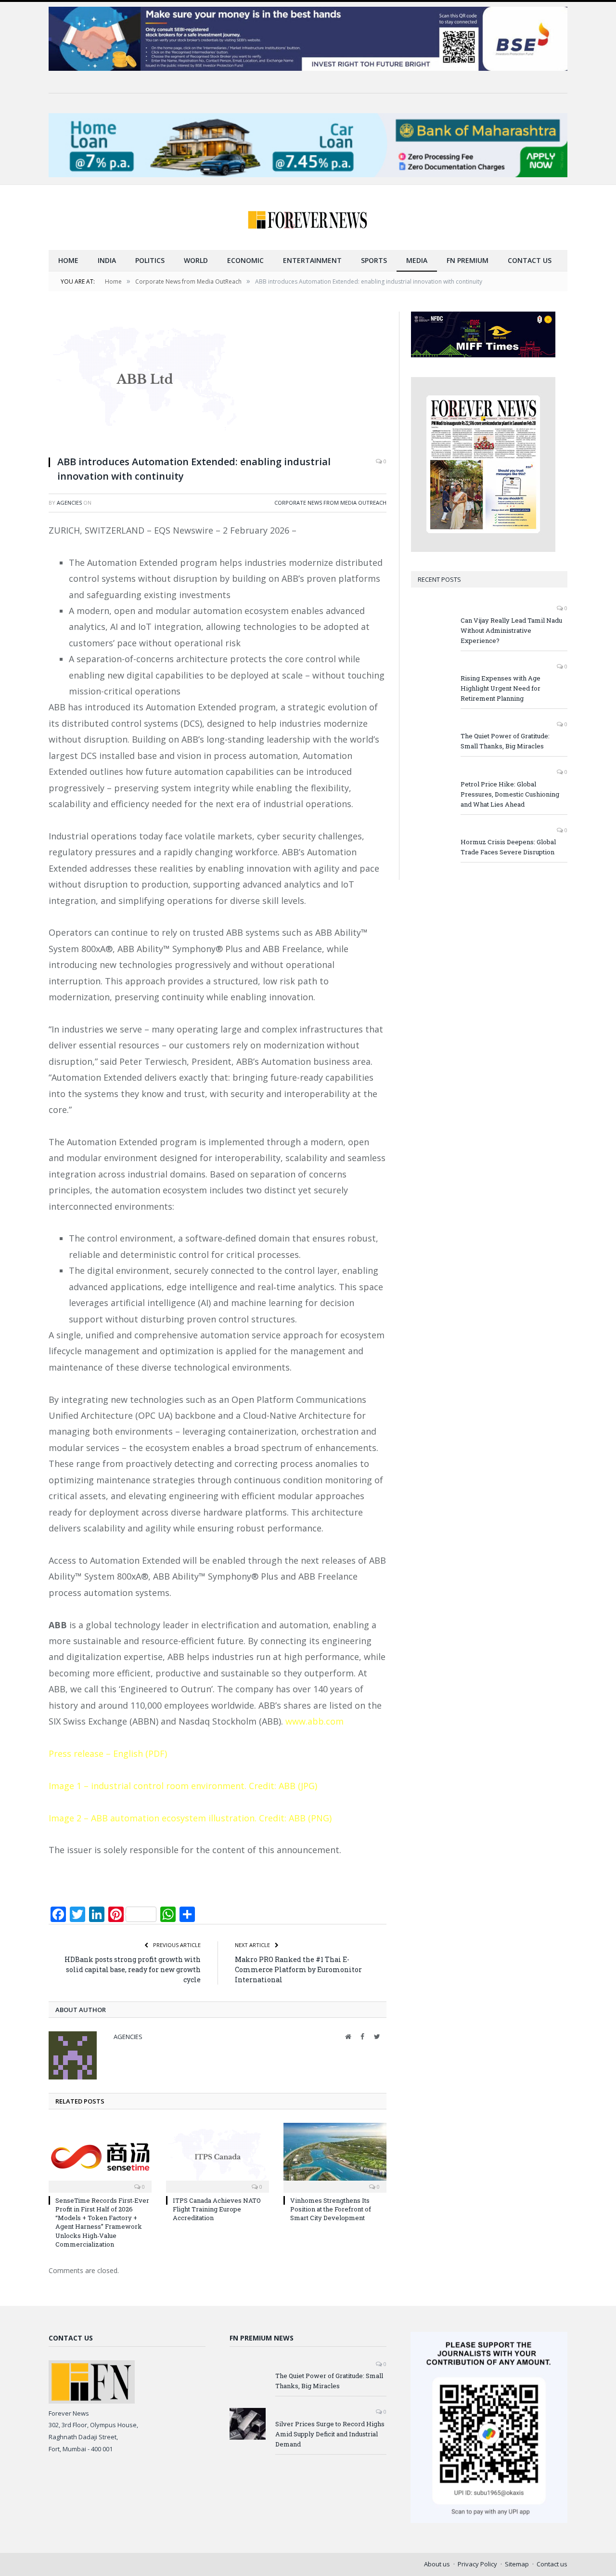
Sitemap (517, 2564)
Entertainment (312, 260)
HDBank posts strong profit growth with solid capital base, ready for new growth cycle (133, 1969)
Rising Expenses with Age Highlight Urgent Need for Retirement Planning (500, 688)
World (196, 260)
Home (68, 260)
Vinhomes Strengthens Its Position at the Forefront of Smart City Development (331, 2209)
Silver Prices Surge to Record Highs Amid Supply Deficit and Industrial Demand (330, 2434)
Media (417, 260)
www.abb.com (314, 1721)
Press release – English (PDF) (108, 1753)
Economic (245, 260)
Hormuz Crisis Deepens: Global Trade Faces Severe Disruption (508, 847)
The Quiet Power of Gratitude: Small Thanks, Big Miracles (505, 741)
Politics (150, 260)
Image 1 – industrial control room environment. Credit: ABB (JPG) (183, 1786)
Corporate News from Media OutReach (330, 503)
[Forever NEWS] (308, 217)
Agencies (69, 503)
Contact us (530, 260)
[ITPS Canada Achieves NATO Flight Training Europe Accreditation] (218, 2157)
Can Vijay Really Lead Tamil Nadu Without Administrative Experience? (511, 630)
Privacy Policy (477, 2564)
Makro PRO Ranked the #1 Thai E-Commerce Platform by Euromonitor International (298, 1969)
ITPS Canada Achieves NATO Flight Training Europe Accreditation (217, 2209)
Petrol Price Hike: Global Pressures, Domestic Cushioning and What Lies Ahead (510, 794)
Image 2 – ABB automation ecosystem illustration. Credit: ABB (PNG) (190, 1818)
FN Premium (468, 260)
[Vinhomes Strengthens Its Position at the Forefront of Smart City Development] (335, 2157)
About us (437, 2564)
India (107, 260)
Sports (374, 260)
